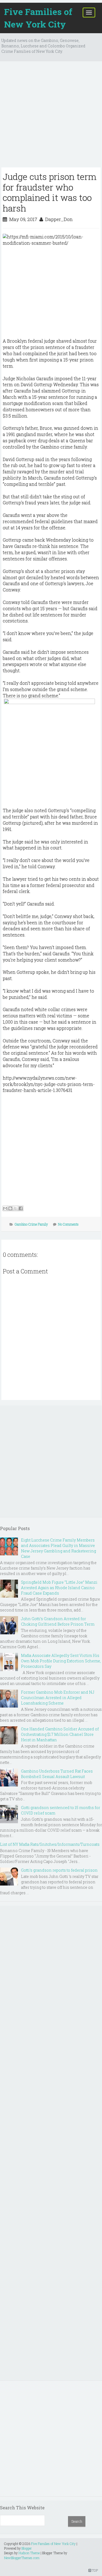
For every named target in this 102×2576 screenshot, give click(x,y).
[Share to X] (16, 1208)
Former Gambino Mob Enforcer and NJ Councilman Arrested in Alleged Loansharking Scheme (58, 1698)
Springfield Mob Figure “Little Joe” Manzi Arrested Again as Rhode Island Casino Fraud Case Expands (59, 1588)
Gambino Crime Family (31, 1224)
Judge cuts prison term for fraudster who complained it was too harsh (50, 192)
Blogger (27, 2548)
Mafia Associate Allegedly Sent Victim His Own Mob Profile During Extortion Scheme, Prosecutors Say (61, 1661)
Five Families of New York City (38, 18)
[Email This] (5, 1208)
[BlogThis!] (10, 1208)
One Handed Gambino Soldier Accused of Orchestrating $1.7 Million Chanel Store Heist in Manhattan (60, 1734)
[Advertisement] (51, 116)
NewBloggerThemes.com (22, 2558)
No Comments (68, 1224)
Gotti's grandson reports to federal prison (59, 1870)
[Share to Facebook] (21, 1208)
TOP (95, 2570)
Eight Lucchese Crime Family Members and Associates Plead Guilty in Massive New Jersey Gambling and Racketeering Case (58, 1548)
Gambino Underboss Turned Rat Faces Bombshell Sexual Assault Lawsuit (57, 1774)
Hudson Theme (29, 2553)
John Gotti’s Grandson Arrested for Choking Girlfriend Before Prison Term (58, 1621)
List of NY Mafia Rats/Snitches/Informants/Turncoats (50, 1844)
